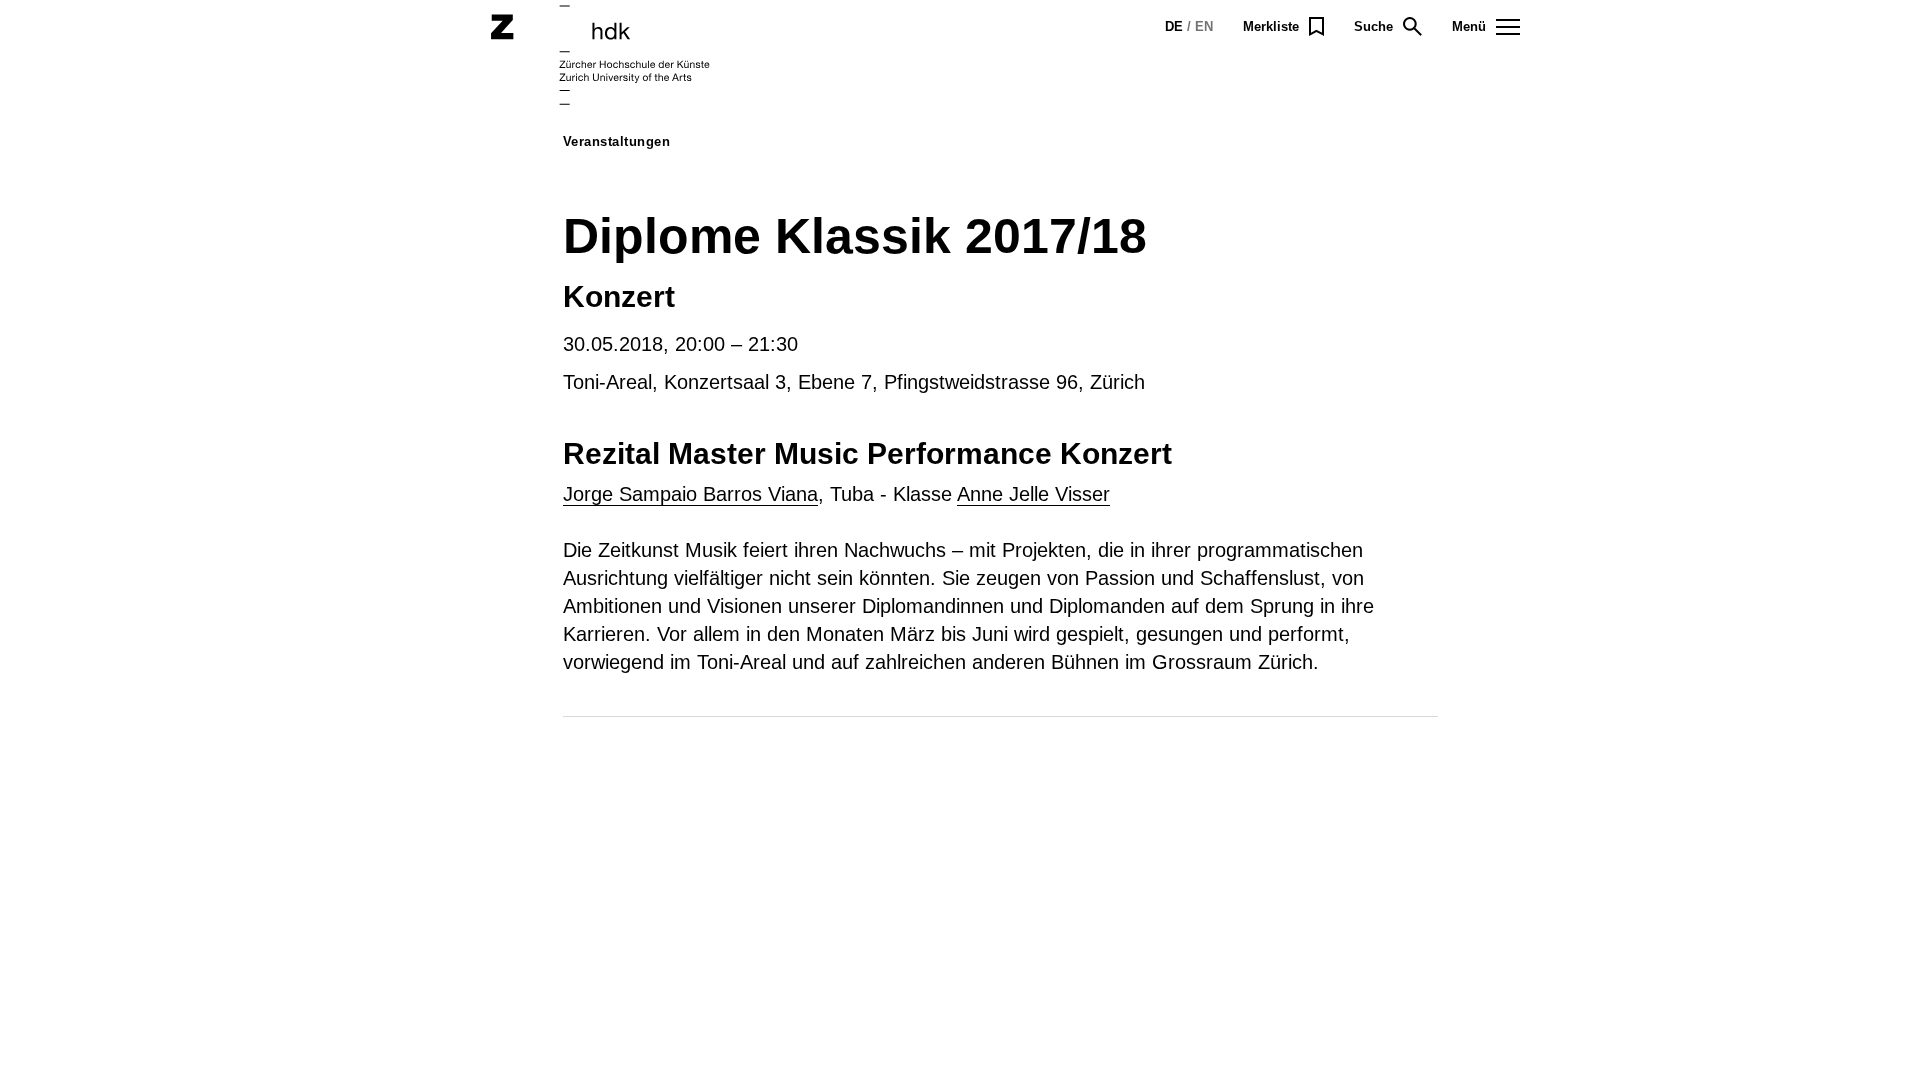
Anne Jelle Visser (1033, 494)
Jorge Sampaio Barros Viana (690, 494)
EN (1204, 26)
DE (1174, 26)
